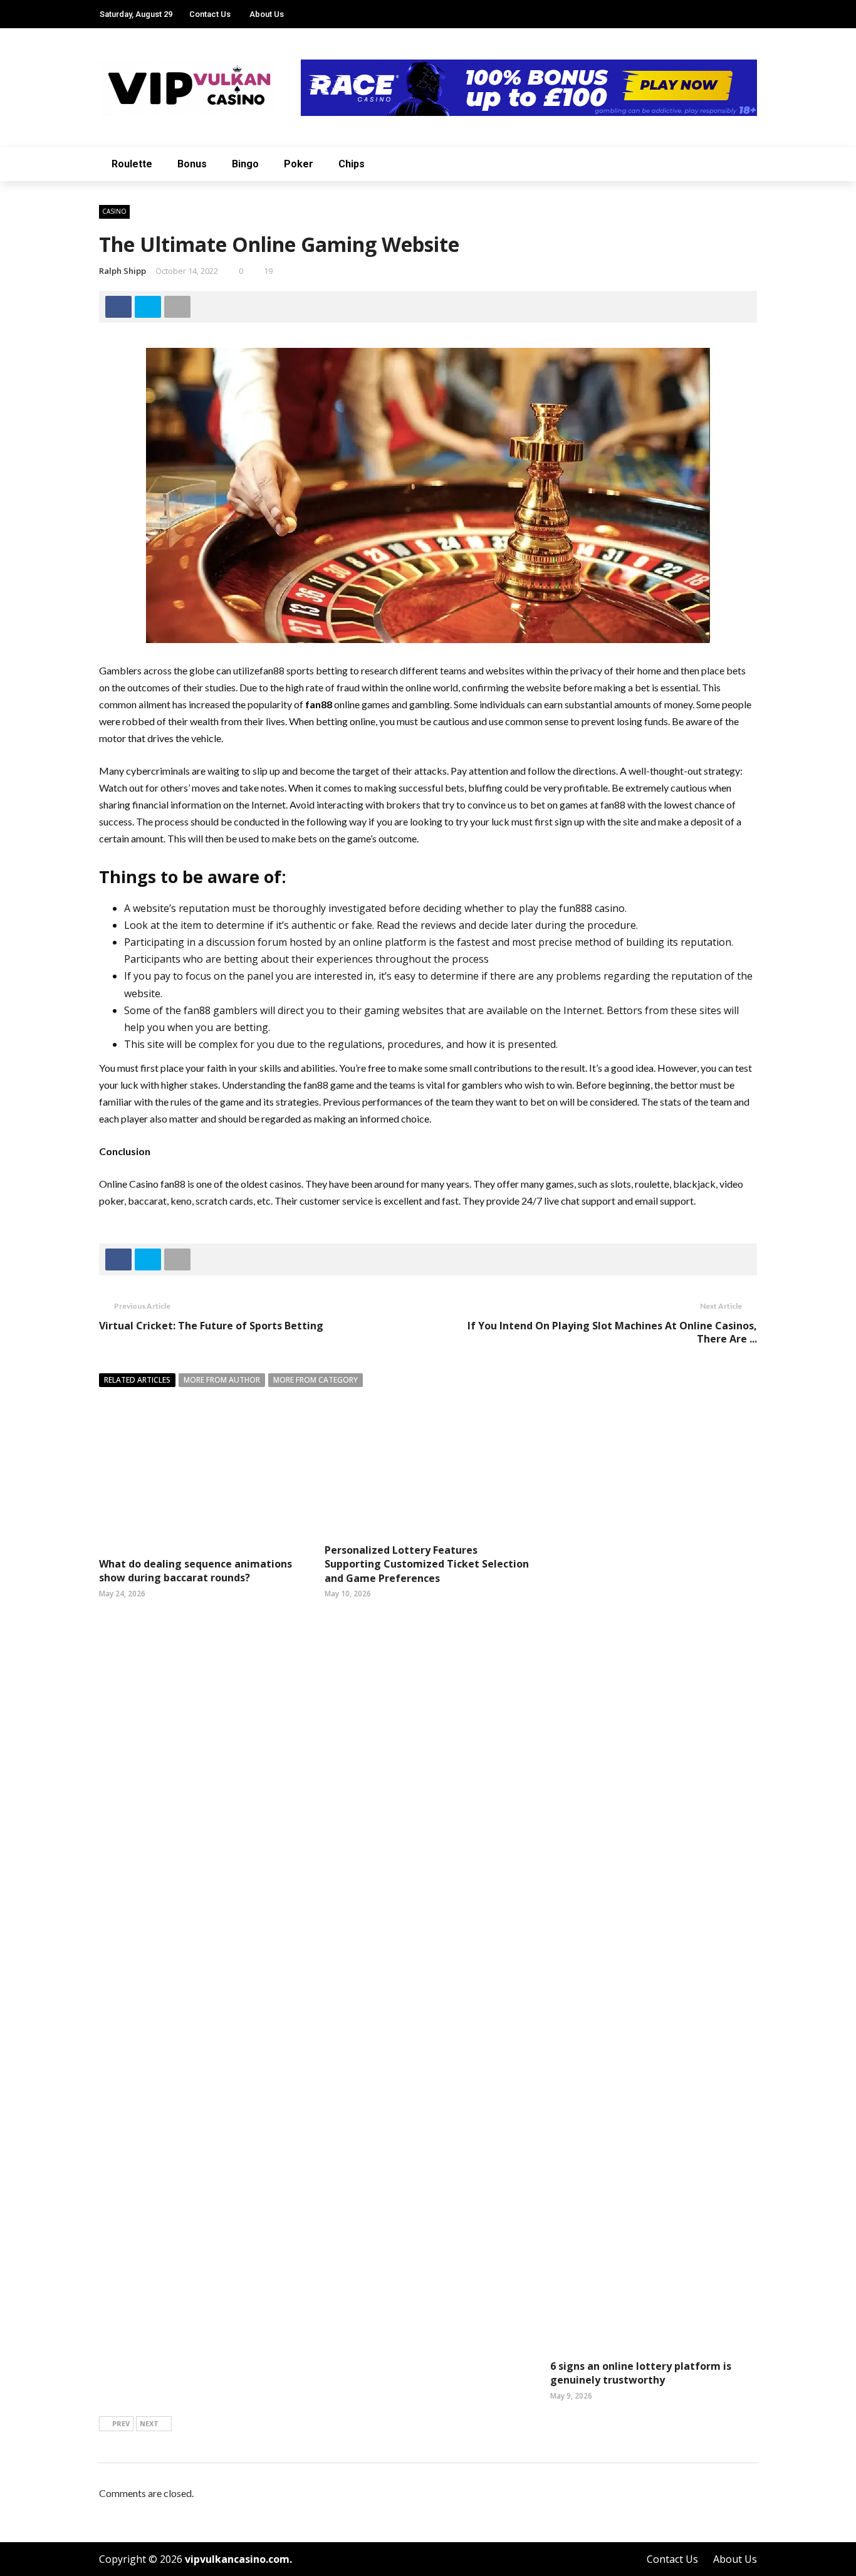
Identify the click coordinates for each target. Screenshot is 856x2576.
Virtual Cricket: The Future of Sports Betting (211, 1326)
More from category (316, 1380)
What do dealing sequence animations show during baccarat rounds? (196, 1571)
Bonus (192, 164)
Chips (352, 164)
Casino (114, 211)
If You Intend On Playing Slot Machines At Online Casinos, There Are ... (612, 1332)
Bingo (245, 164)
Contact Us (210, 14)
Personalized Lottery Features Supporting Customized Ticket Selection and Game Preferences (427, 1564)
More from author (222, 1380)
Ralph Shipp (123, 271)
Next (149, 2423)
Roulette (132, 164)
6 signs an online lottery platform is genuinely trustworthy (641, 2373)
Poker (299, 164)
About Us (267, 14)
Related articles (137, 1380)
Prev (121, 2423)
